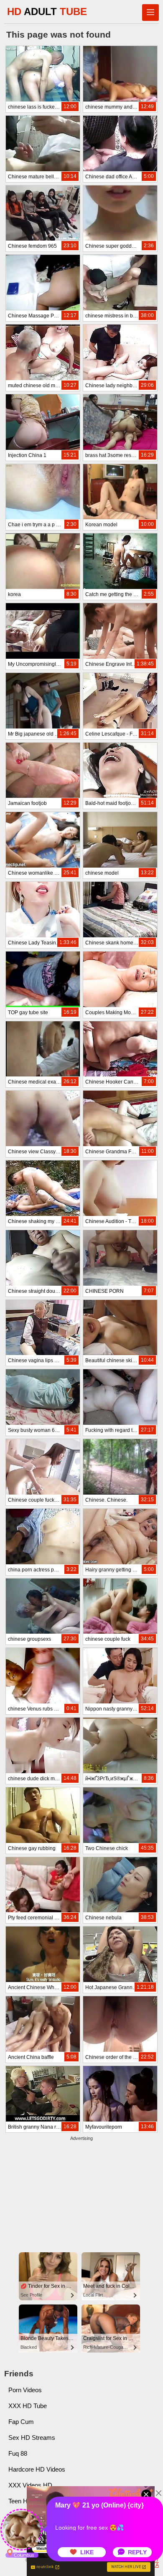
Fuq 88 (18, 2453)
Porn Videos (25, 2390)
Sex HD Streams (32, 2438)
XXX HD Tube (28, 2406)
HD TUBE (47, 11)
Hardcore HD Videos (37, 2469)
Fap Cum (21, 2422)
